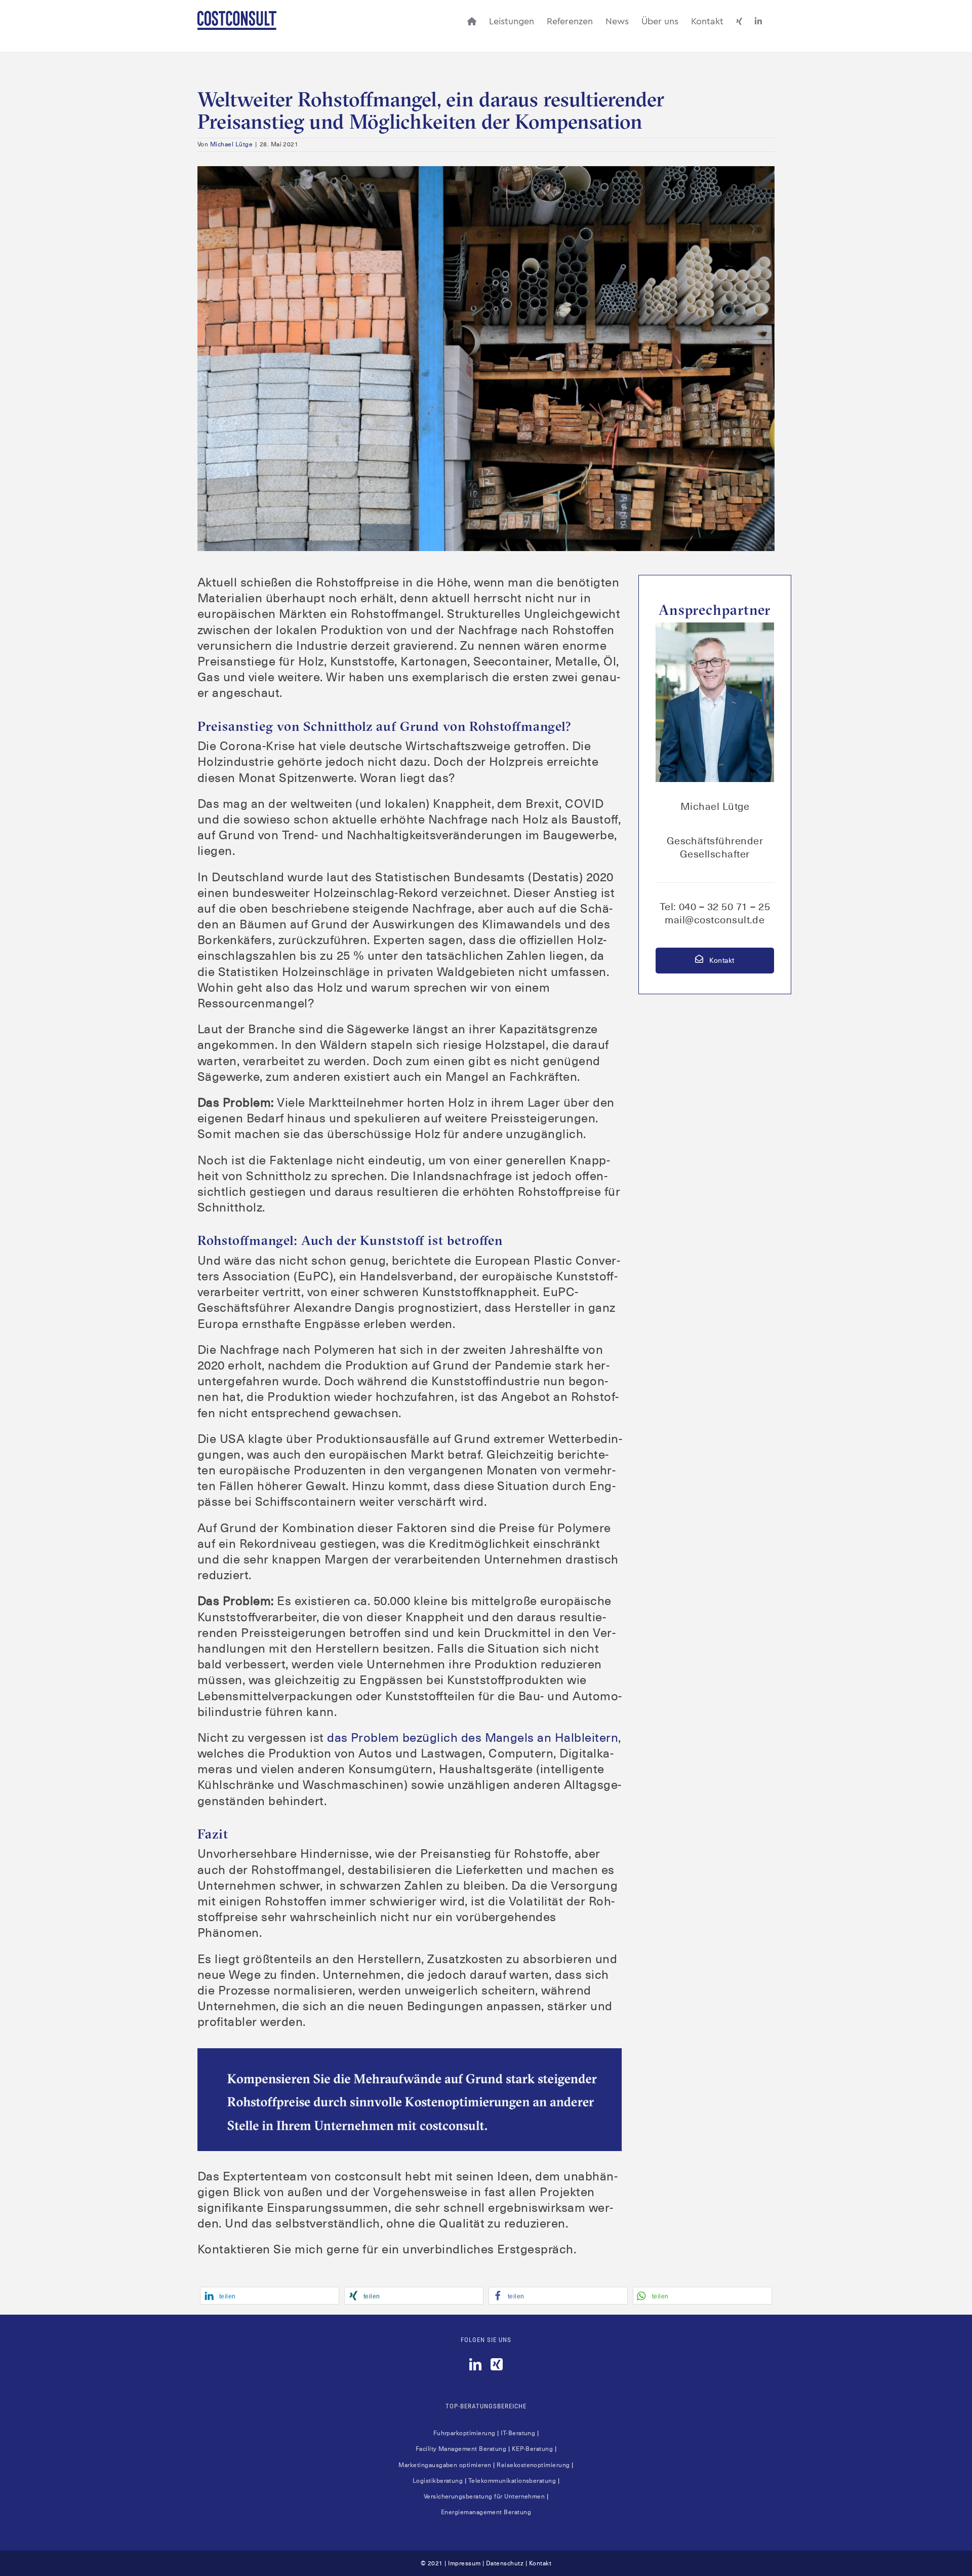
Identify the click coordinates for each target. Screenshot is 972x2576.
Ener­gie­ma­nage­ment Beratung (486, 2512)
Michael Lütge (231, 144)
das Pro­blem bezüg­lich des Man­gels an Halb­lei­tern (473, 1738)
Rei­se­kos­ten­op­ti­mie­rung (533, 2465)
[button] (270, 2296)
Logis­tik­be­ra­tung (438, 2481)
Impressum (464, 2563)
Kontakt (721, 960)
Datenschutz (505, 2563)
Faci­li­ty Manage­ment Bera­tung (461, 2449)
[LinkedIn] (475, 2364)
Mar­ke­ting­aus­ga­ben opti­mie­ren (445, 2465)
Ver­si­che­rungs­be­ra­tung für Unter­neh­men (484, 2496)
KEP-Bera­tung (533, 2449)
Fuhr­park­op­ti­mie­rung (464, 2433)
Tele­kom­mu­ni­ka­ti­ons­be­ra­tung (512, 2481)
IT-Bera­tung (518, 2433)
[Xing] (497, 2364)
